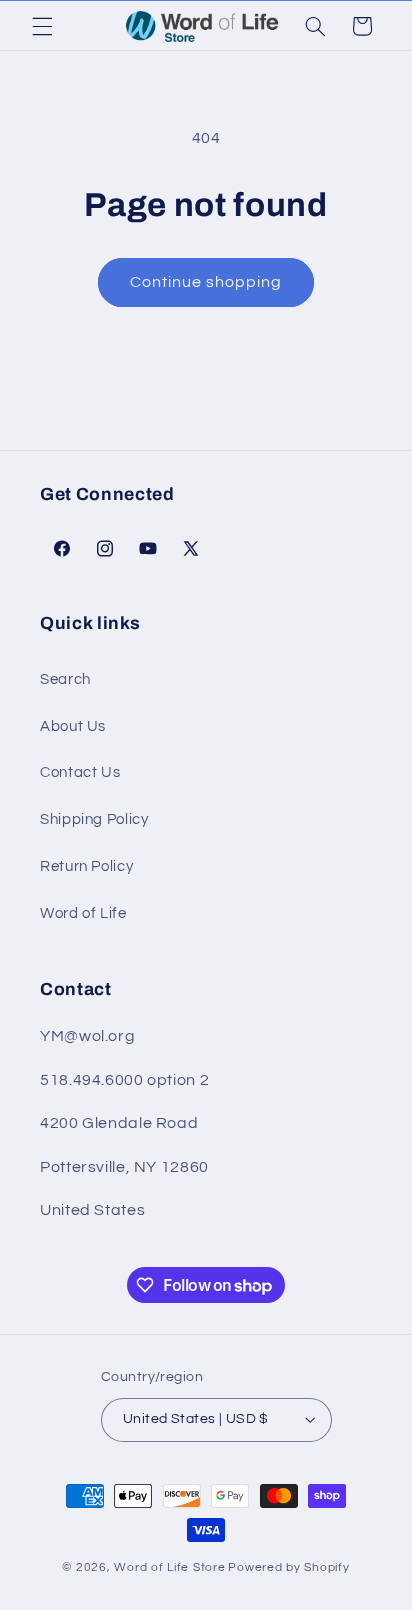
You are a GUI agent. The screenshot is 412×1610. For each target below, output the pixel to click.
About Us (73, 726)
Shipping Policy (94, 819)
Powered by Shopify (288, 1567)
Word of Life (83, 913)
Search (65, 679)
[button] (42, 26)
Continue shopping (206, 282)
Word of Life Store (169, 1567)
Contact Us (80, 772)
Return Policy (86, 866)
